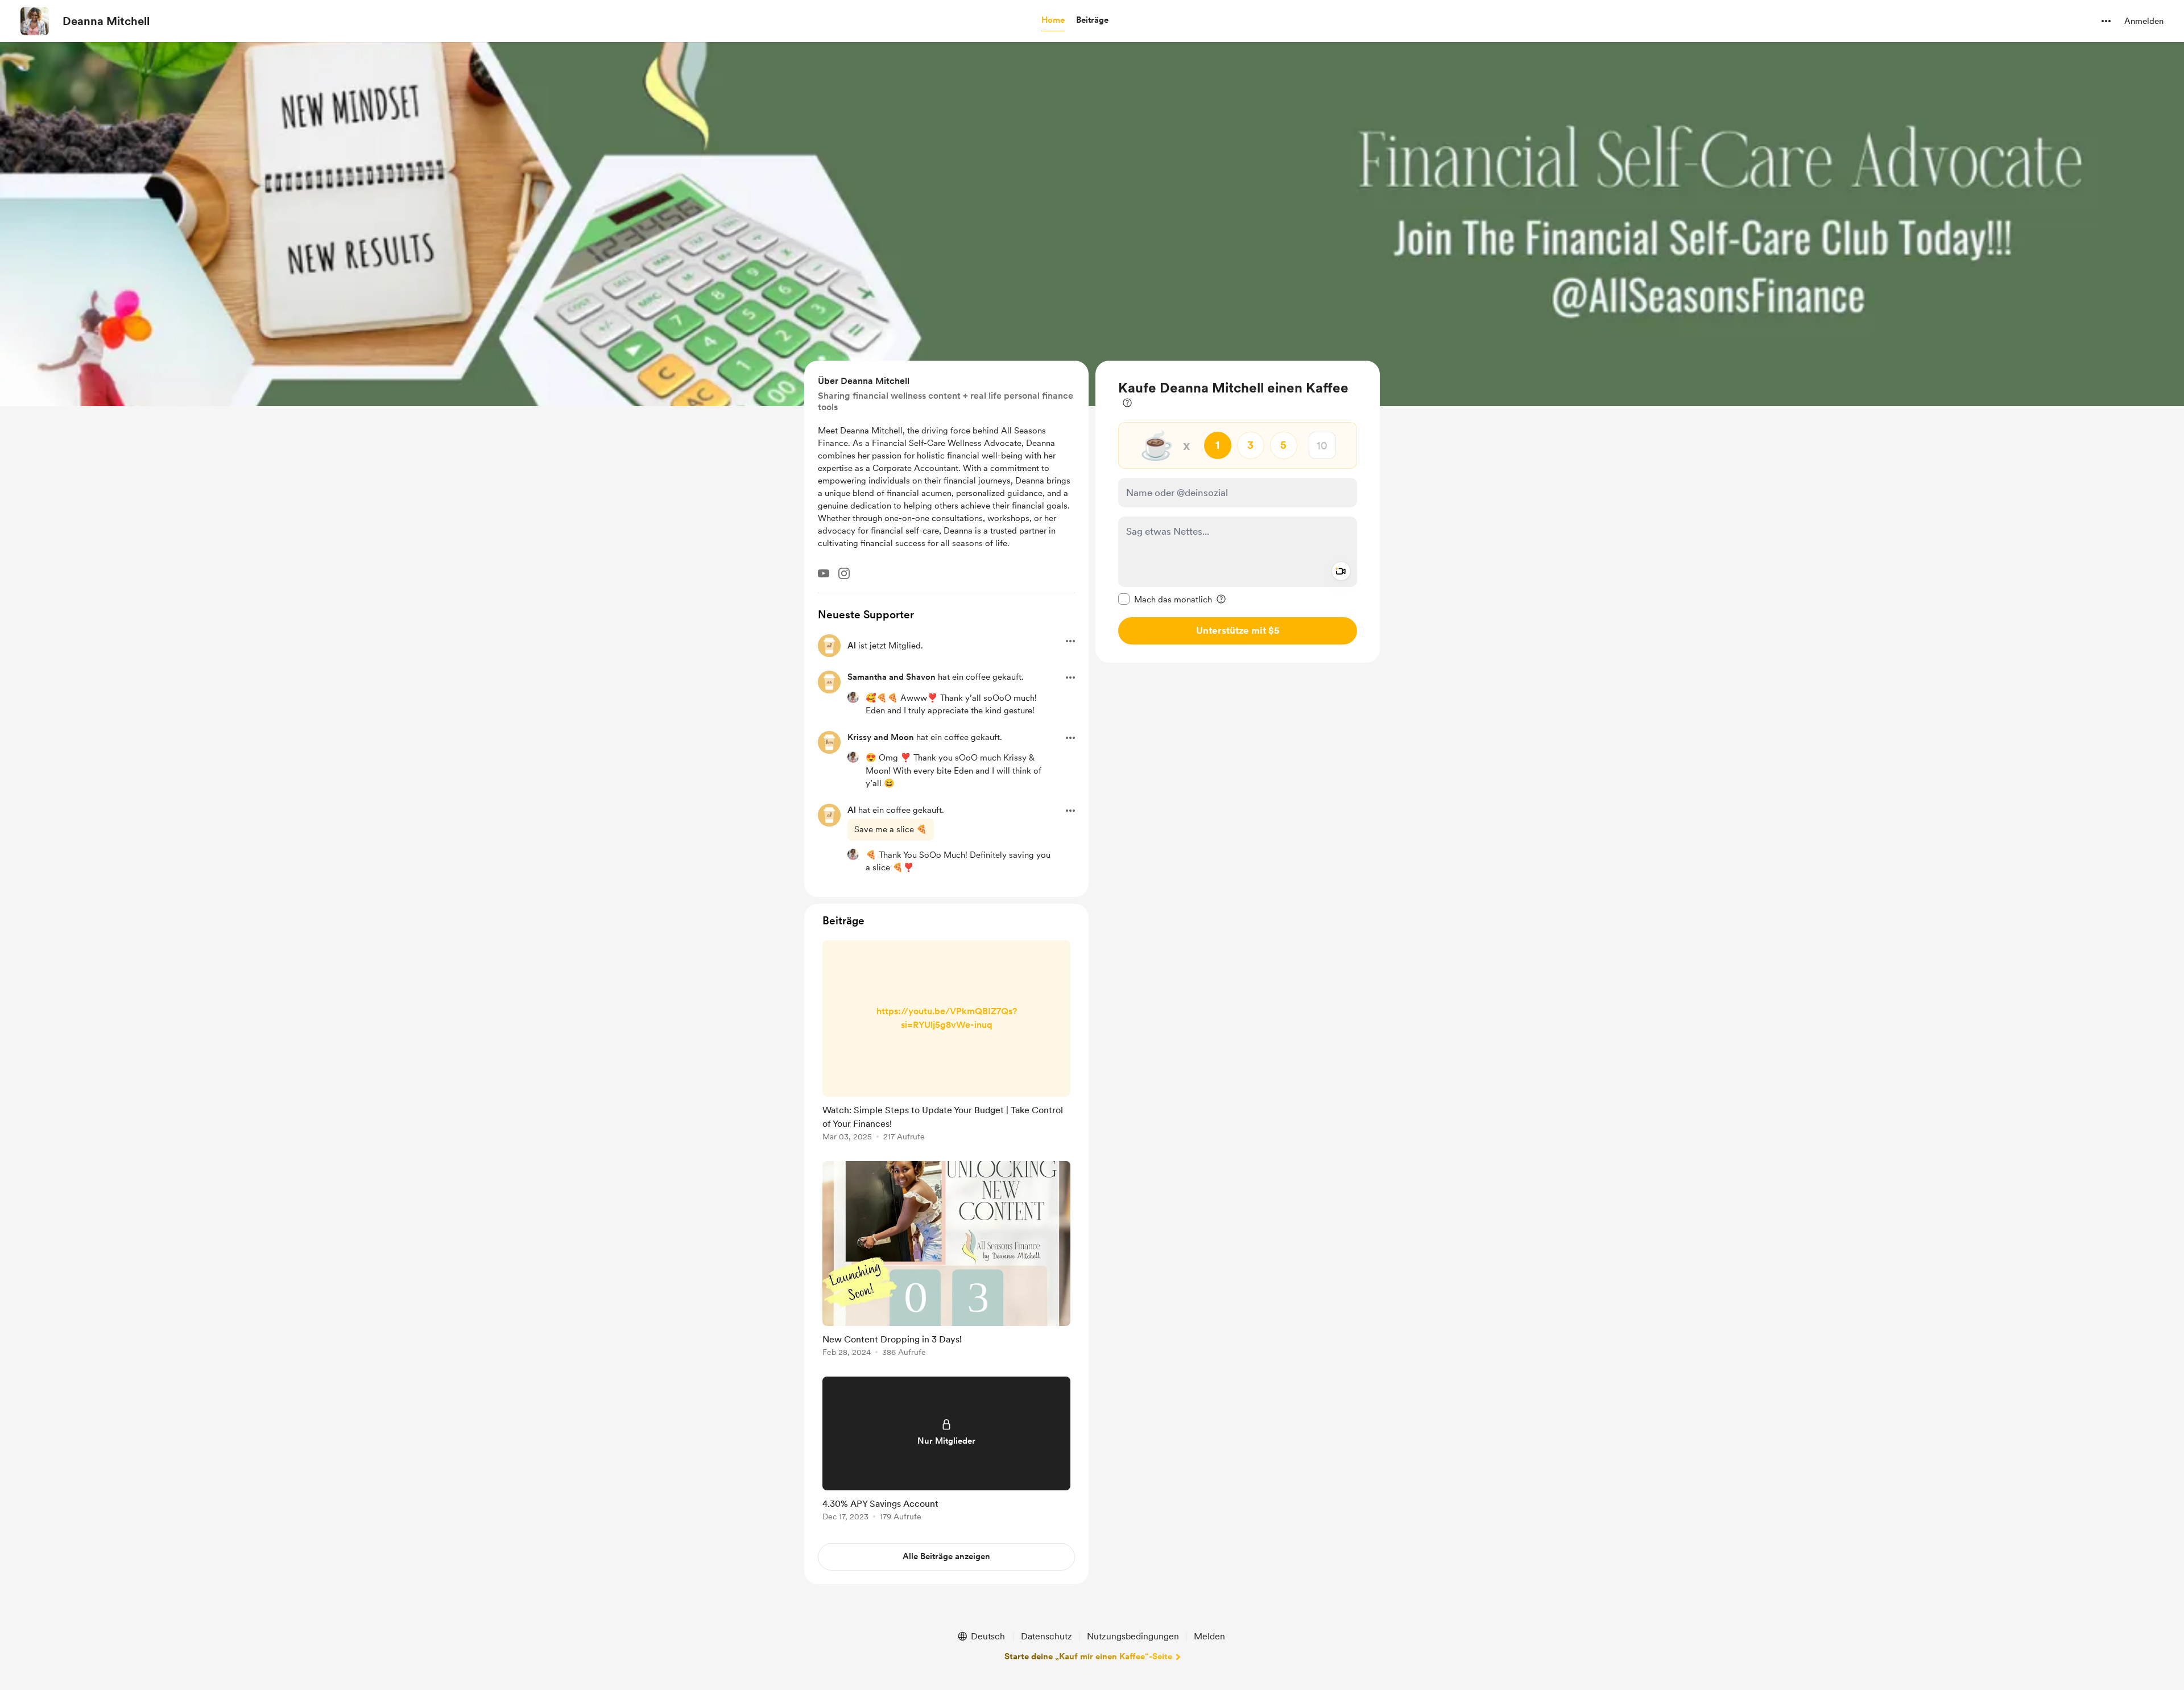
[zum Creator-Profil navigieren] (35, 21)
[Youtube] (824, 573)
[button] (1053, 20)
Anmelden (2144, 21)
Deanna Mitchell (106, 21)
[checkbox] (1165, 599)
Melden (1209, 1636)
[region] (1238, 512)
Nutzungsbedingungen (1133, 1636)
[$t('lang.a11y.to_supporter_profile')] (853, 697)
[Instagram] (844, 573)
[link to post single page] (946, 1043)
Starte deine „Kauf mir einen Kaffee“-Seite (1088, 1656)
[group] (946, 1043)
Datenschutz (1046, 1636)
